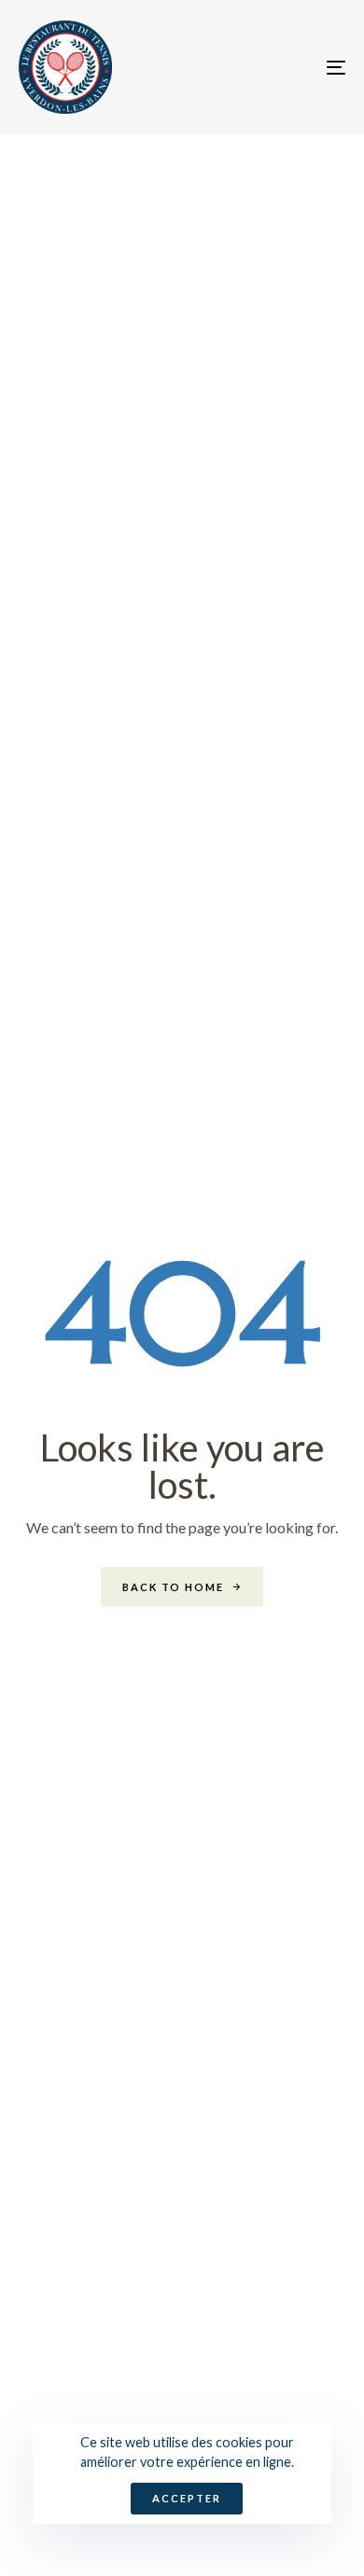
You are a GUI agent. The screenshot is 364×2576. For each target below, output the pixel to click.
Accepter (186, 2498)
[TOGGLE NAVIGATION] (291, 67)
